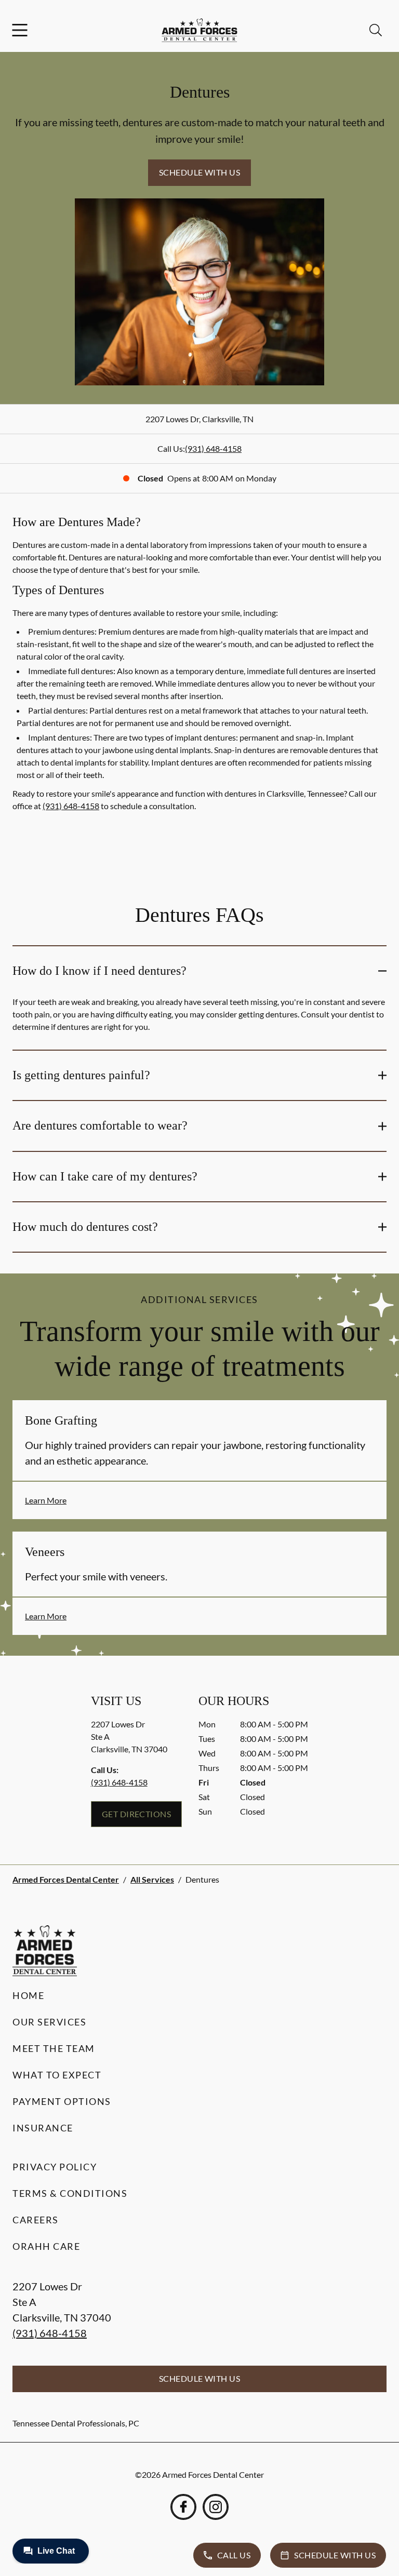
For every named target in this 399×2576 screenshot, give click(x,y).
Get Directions (137, 1814)
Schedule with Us (200, 172)
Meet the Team (54, 2048)
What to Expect (57, 2075)
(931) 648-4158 (213, 448)
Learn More (46, 1500)
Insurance (43, 2128)
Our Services (49, 2022)
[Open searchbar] (376, 30)
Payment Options (62, 2101)
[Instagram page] (216, 2507)
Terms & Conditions (70, 2193)
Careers (36, 2220)
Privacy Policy (55, 2167)
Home (28, 1995)
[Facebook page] (183, 2507)
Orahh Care (46, 2246)
